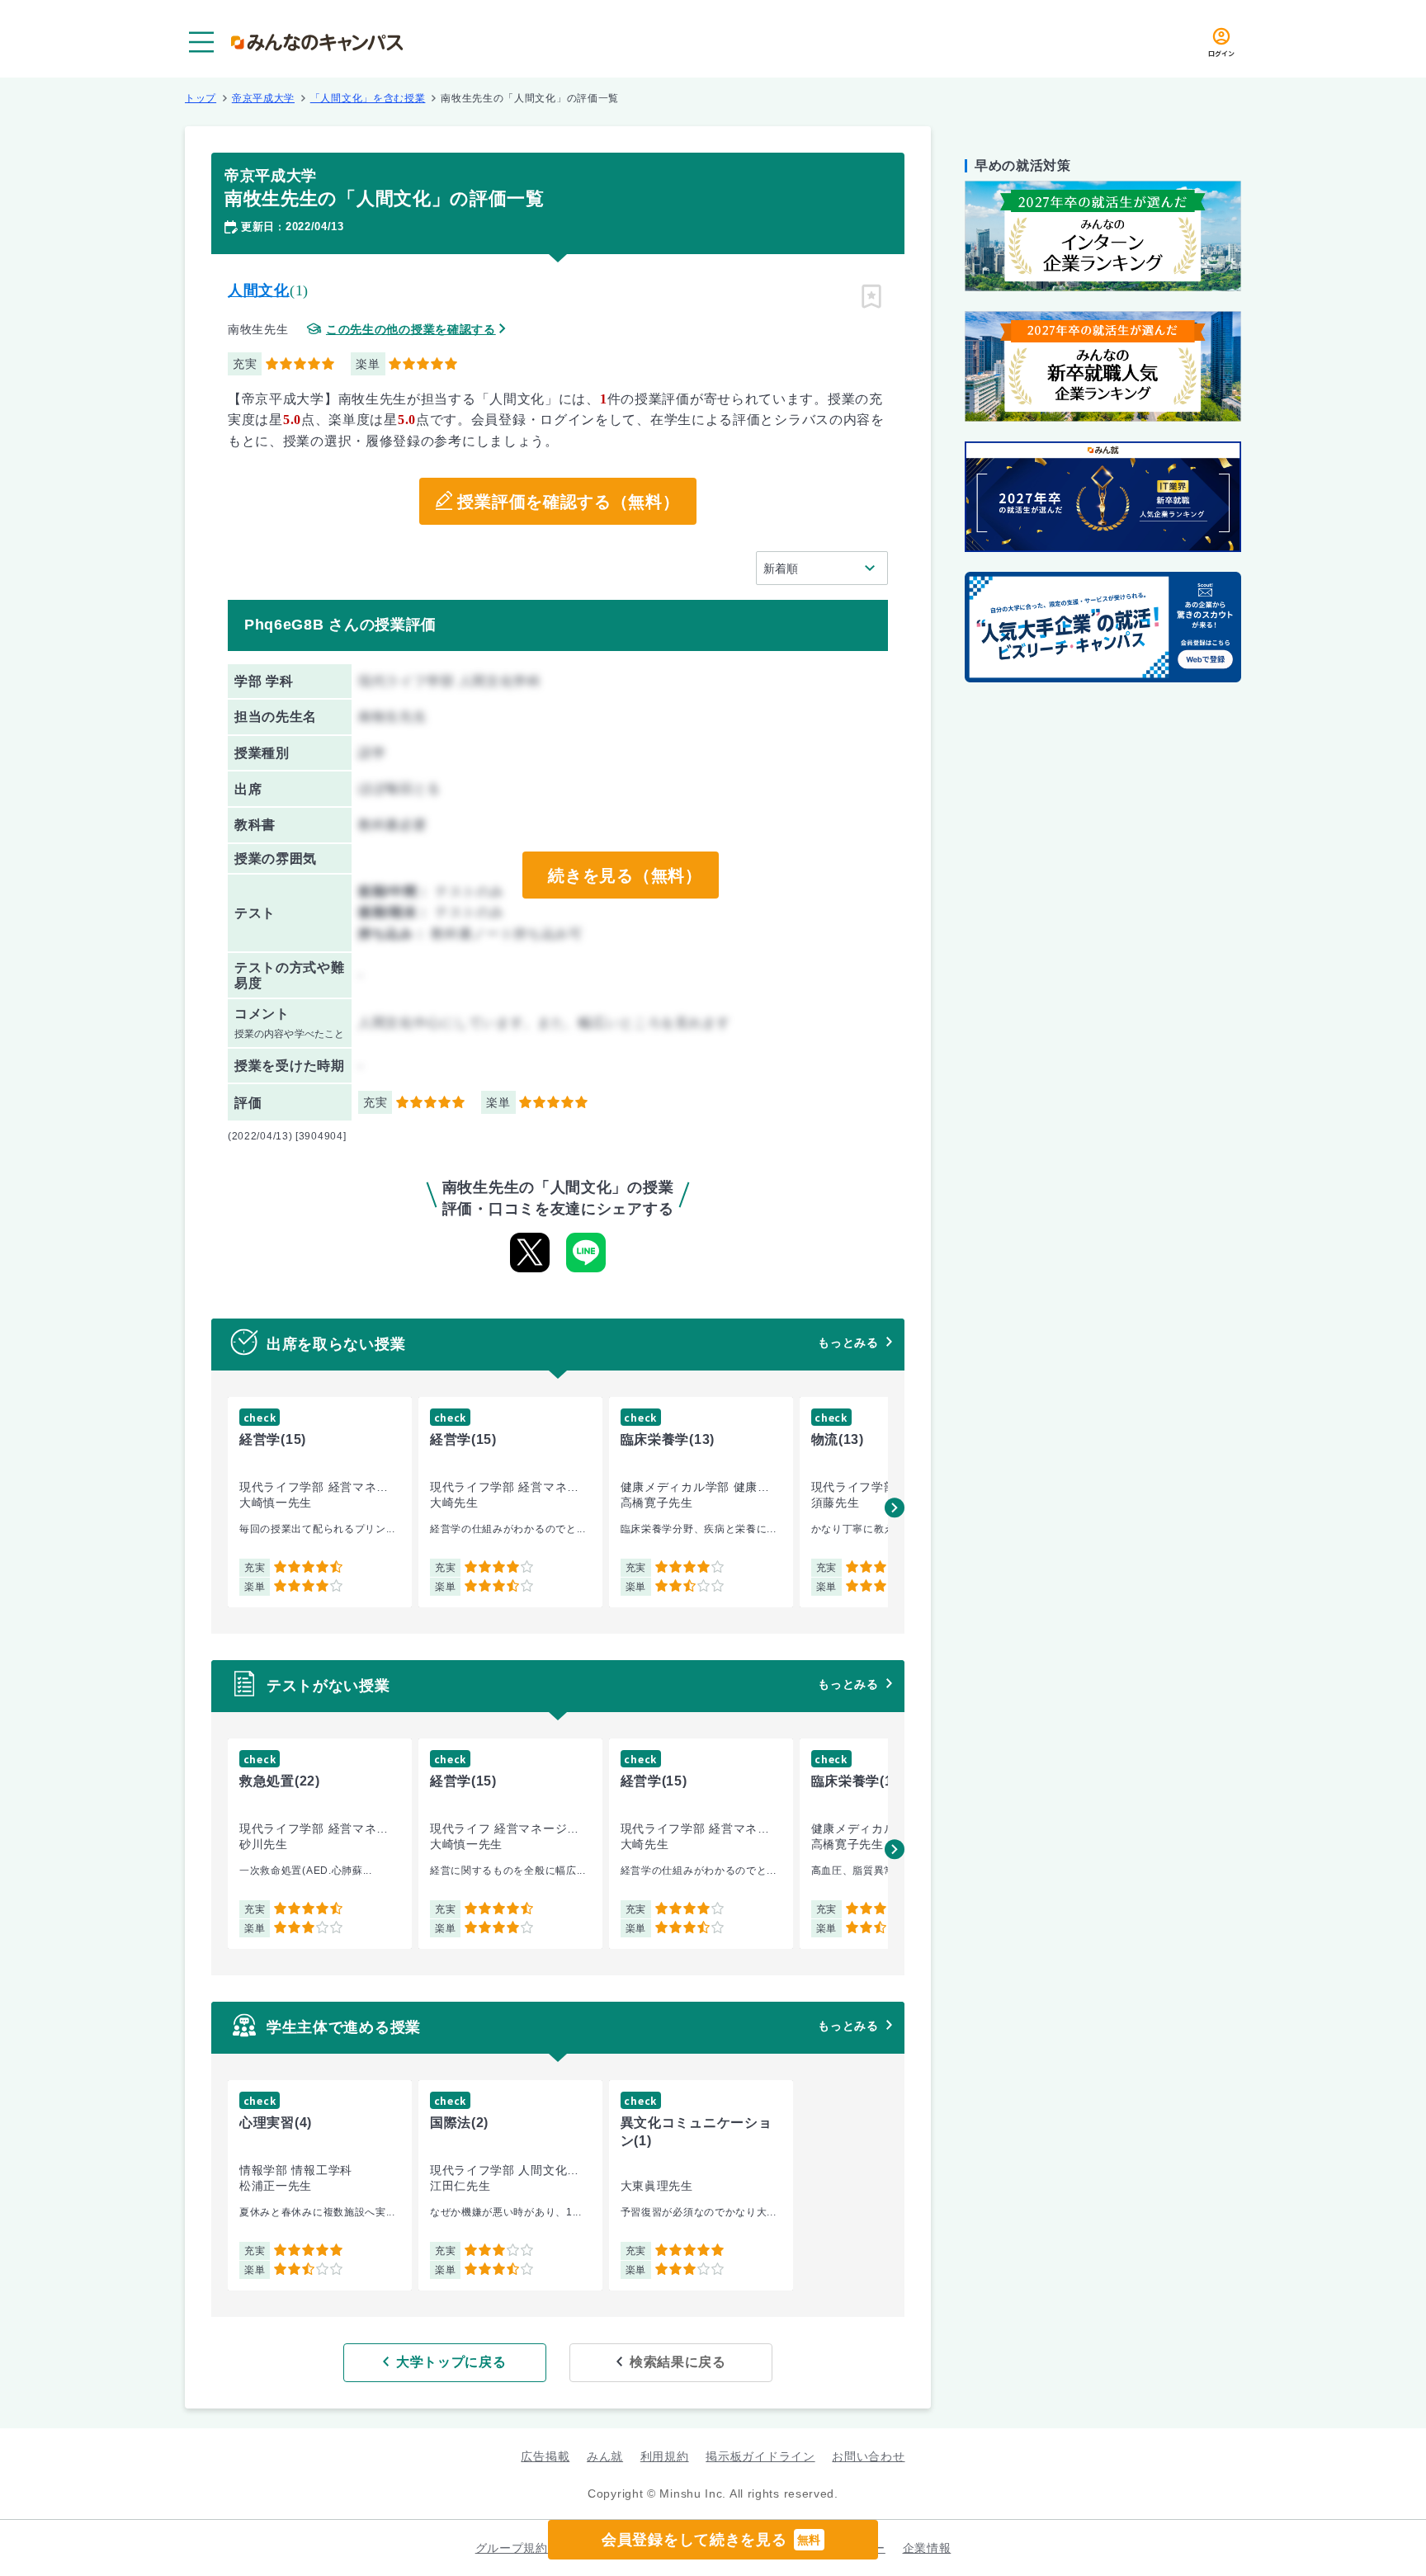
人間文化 (259, 290)
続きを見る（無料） (625, 875)
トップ (201, 98)
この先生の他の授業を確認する (411, 330)
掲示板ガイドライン (760, 2456)
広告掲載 (545, 2456)
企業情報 (927, 2548)
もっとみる (848, 1342)
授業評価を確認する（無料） (568, 502)
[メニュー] (201, 42)
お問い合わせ (868, 2456)
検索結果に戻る (678, 2362)
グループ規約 (512, 2548)
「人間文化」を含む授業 (368, 98)
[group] (320, 1502)
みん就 (605, 2456)
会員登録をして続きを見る (711, 2540)
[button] (895, 1507)
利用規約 (665, 2456)
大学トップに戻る (451, 2362)
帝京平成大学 (263, 98)
